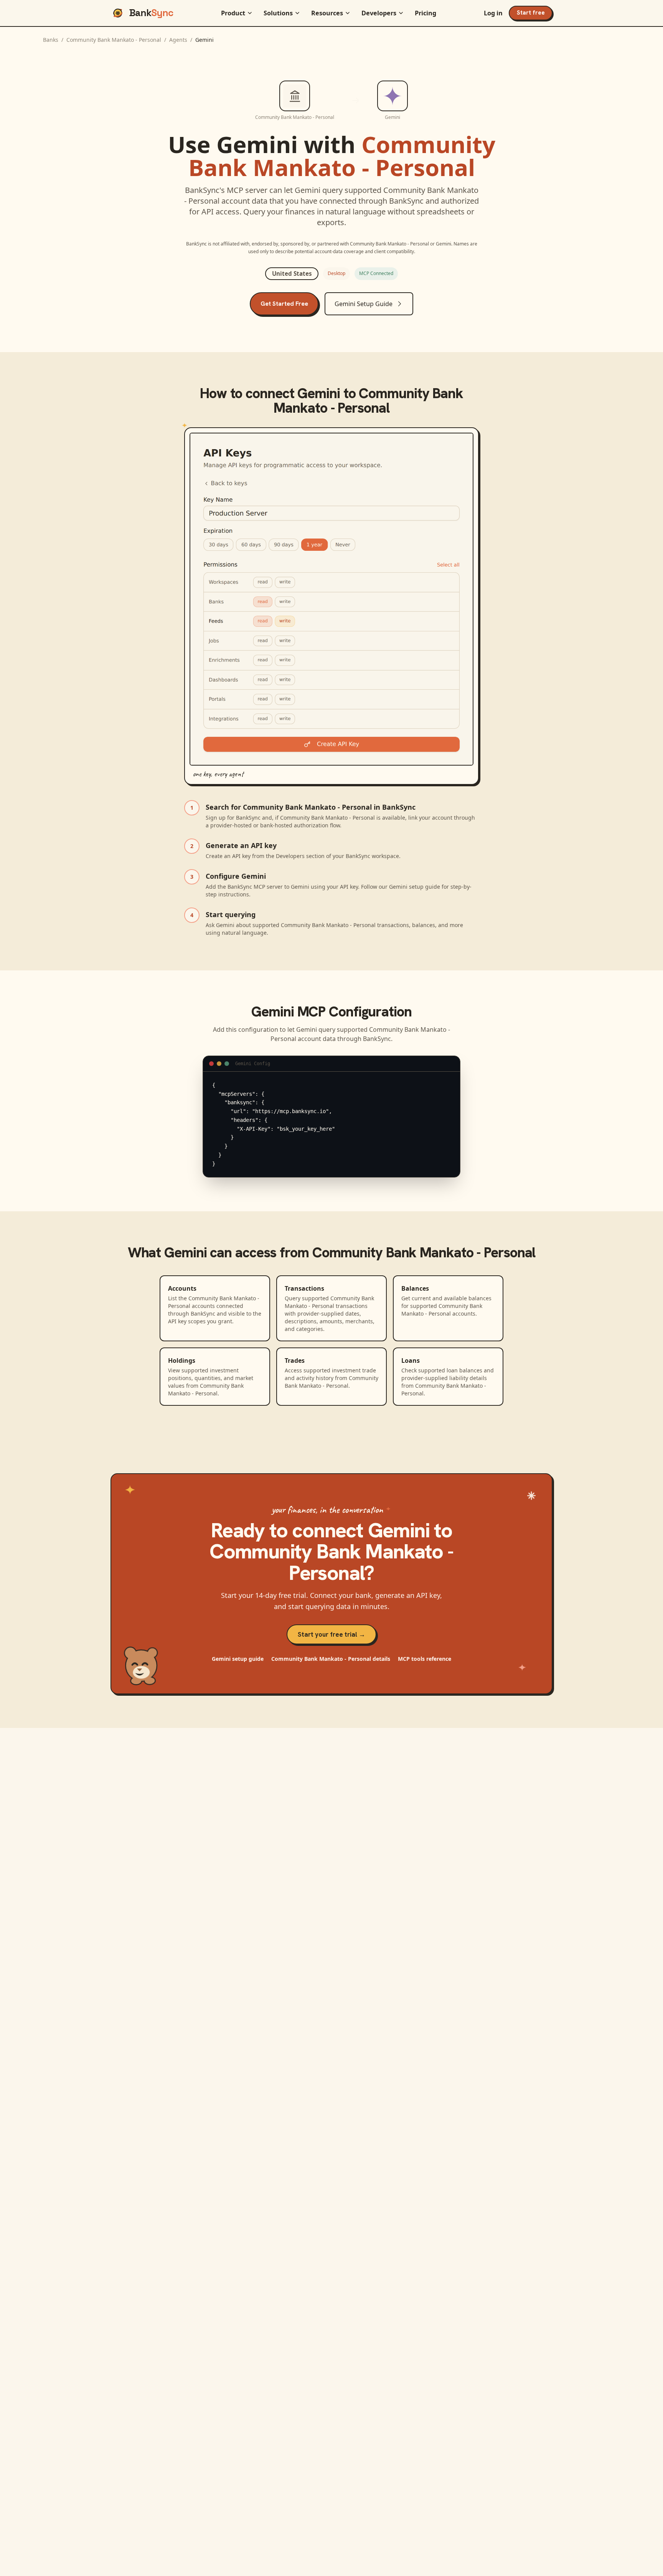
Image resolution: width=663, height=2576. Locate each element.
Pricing (426, 13)
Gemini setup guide (238, 1659)
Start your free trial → (331, 1634)
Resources (327, 13)
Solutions (278, 13)
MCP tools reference (425, 1659)
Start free (531, 13)
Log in (493, 13)
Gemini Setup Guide (364, 304)
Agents (178, 40)
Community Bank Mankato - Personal (114, 40)
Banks (51, 40)
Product (233, 13)
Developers (379, 13)
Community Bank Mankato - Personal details (331, 1659)
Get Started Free (284, 304)
